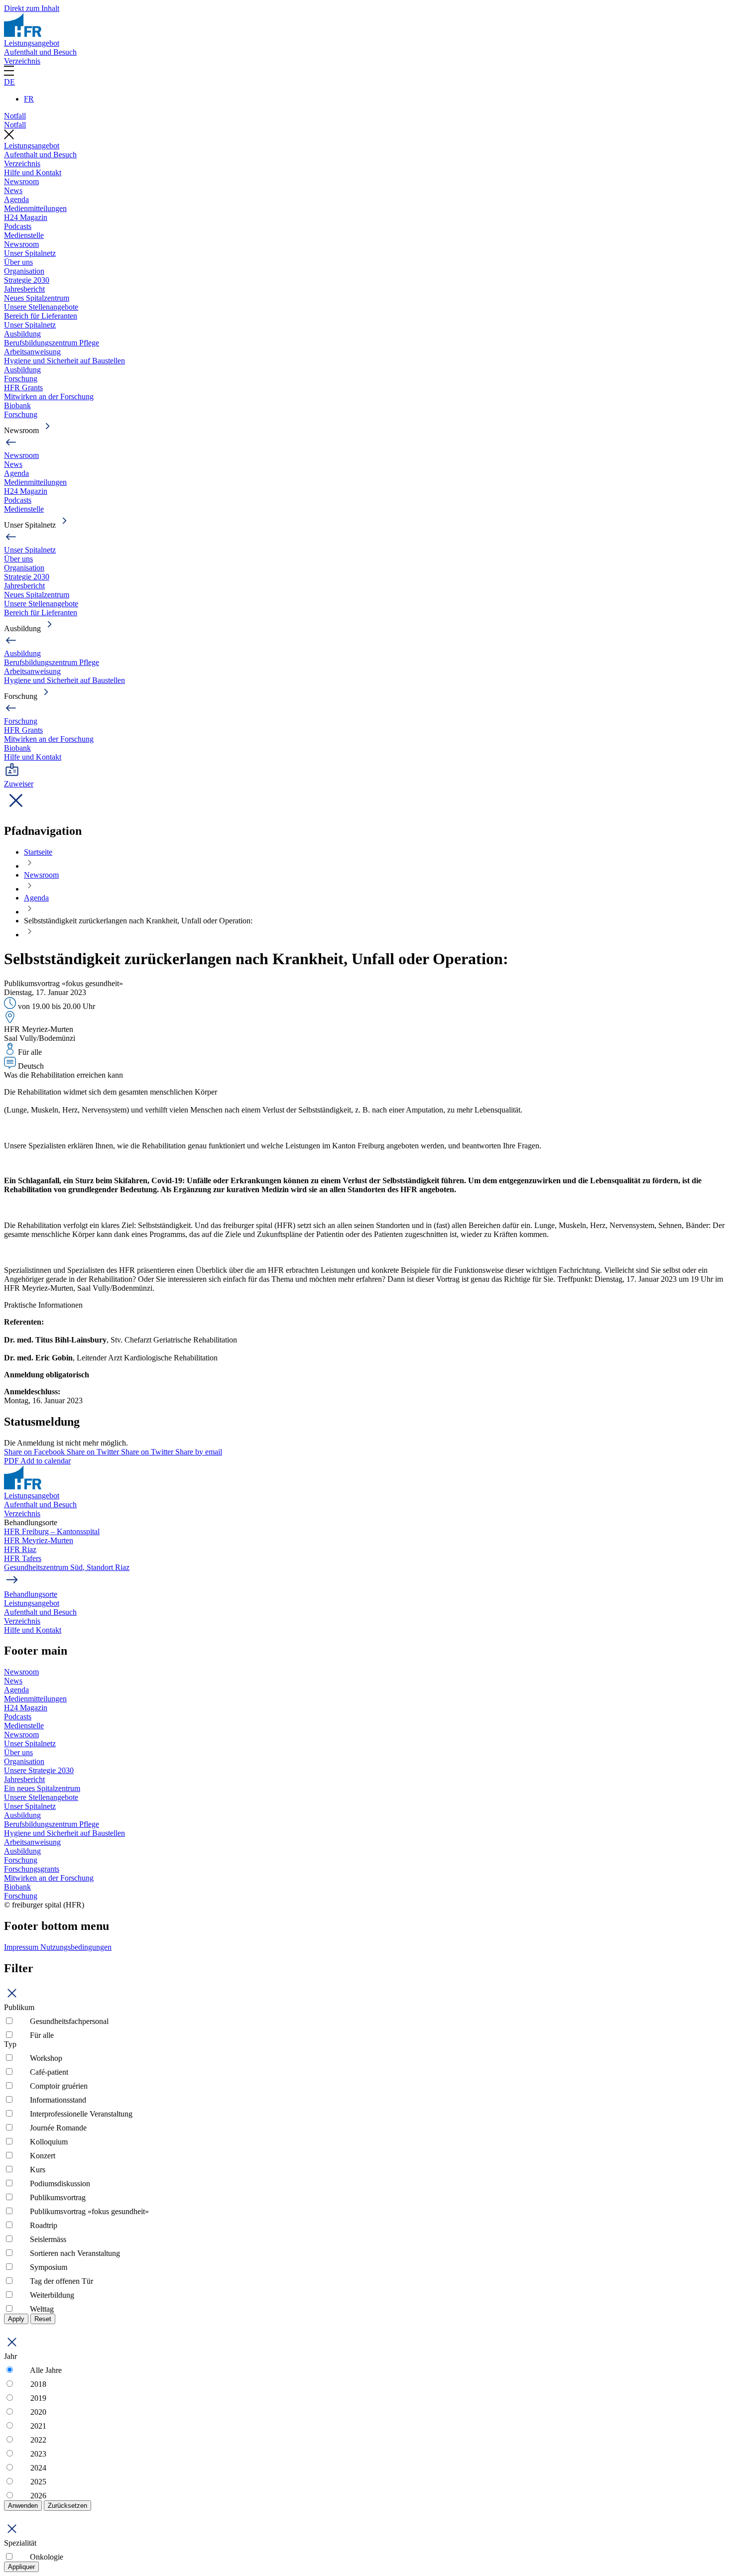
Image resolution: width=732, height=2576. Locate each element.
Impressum (22, 1947)
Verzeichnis (22, 61)
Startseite (38, 852)
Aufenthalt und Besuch (40, 52)
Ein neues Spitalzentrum (42, 1788)
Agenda (16, 199)
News (13, 190)
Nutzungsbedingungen (76, 1947)
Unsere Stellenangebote (41, 307)
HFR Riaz (20, 1549)
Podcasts (18, 226)
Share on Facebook (35, 1452)
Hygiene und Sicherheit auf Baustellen (64, 361)
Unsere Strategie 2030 (39, 1770)
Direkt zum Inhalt (32, 8)
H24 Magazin (26, 217)
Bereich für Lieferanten (41, 316)
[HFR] (23, 34)
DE (9, 82)
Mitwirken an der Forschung (49, 396)
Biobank (17, 405)
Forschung (21, 379)
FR (29, 99)
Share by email (199, 1452)
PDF (12, 1461)
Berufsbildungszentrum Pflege (52, 343)
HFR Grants (23, 388)
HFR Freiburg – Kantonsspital (52, 1531)
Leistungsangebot (32, 43)
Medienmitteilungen (35, 208)
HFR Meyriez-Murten (39, 1540)
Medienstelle (24, 235)
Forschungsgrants (32, 1869)
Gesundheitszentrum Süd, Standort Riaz (67, 1567)
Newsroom (21, 181)
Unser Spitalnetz (30, 253)
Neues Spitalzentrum (37, 298)
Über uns (18, 262)
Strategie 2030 (27, 280)
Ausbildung (22, 334)
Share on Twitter (94, 1452)
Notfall (15, 116)
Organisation (24, 271)
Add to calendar (46, 1461)
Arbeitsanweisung (32, 352)
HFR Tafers (23, 1558)
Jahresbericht (24, 289)
